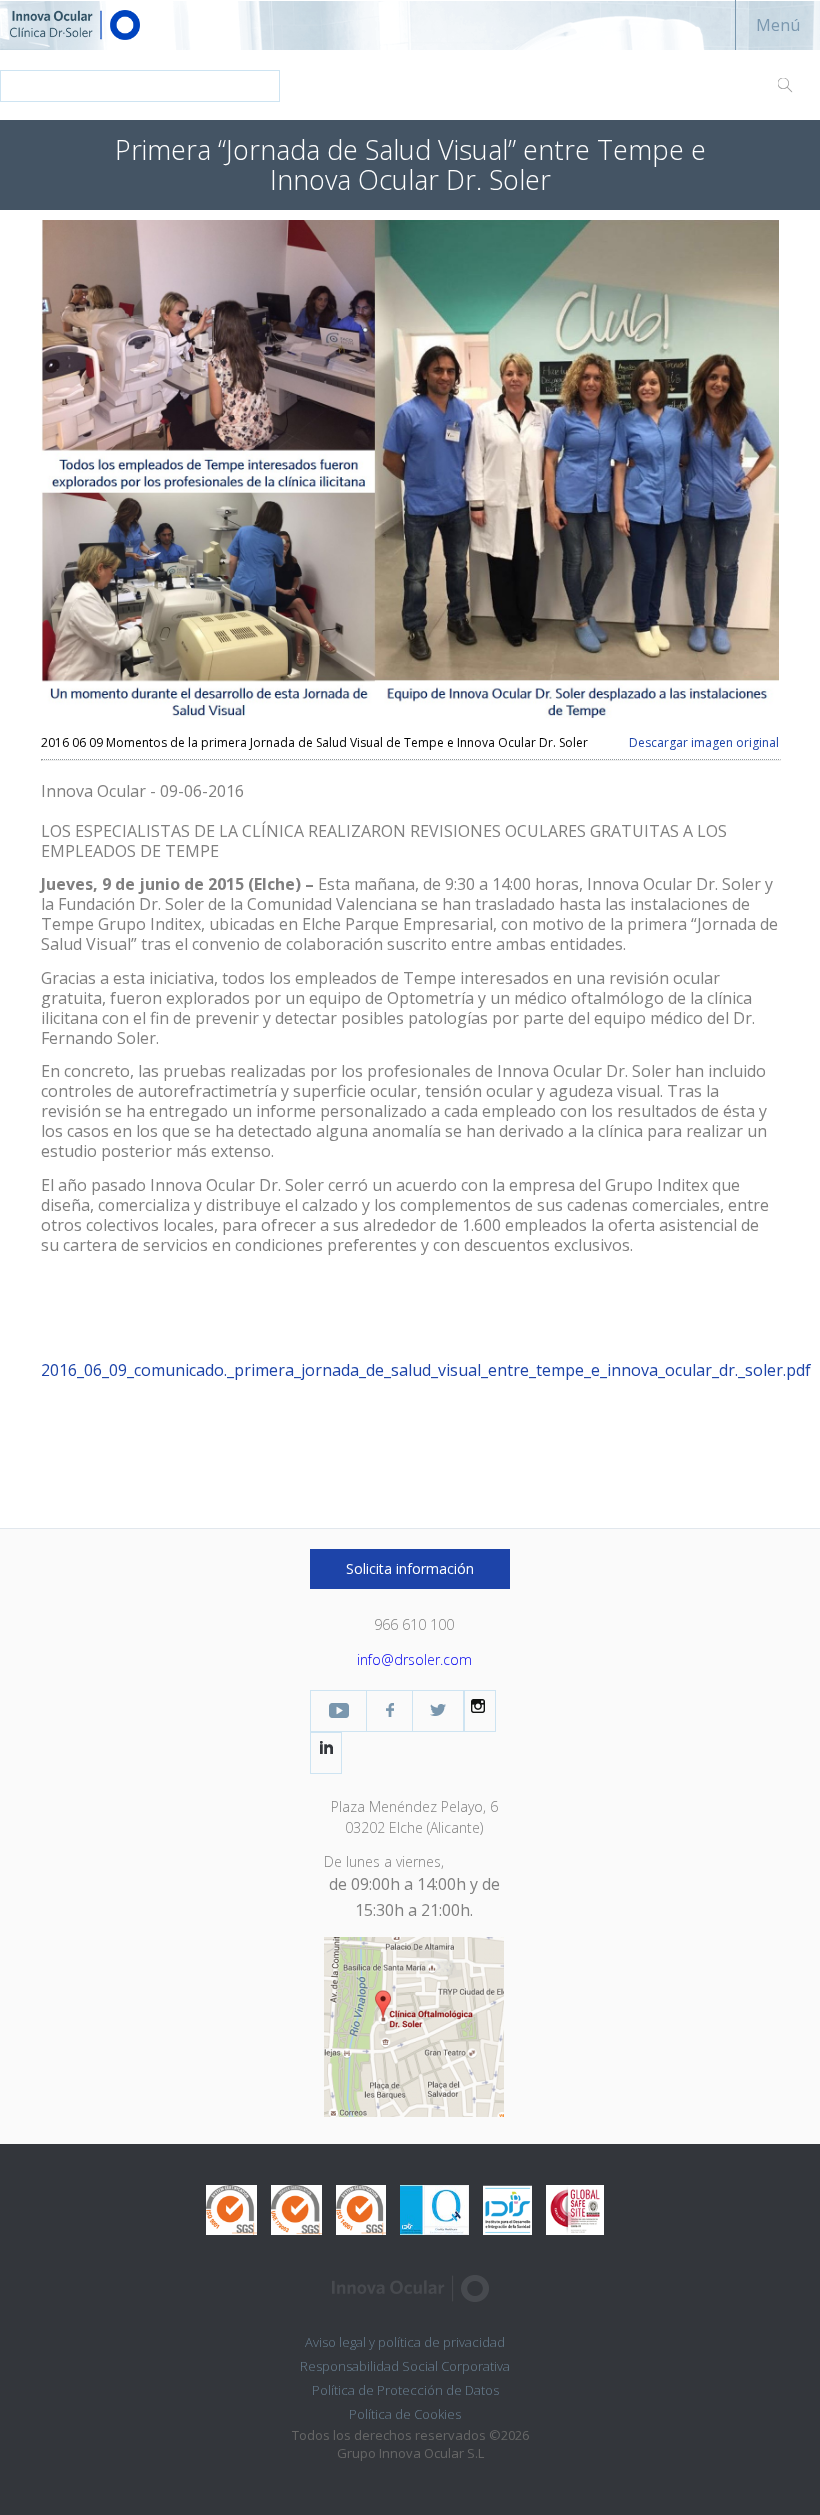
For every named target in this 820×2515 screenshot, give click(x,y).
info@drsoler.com (414, 1659)
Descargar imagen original (704, 743)
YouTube (338, 1711)
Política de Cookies (405, 2414)
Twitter (438, 1711)
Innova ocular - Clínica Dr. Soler (110, 25)
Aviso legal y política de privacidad (405, 2342)
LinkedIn (326, 1748)
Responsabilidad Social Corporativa (405, 2366)
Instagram (480, 1706)
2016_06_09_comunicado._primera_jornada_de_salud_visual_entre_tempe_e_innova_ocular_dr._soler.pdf (426, 1370)
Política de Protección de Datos (405, 2390)
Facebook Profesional (389, 1711)
